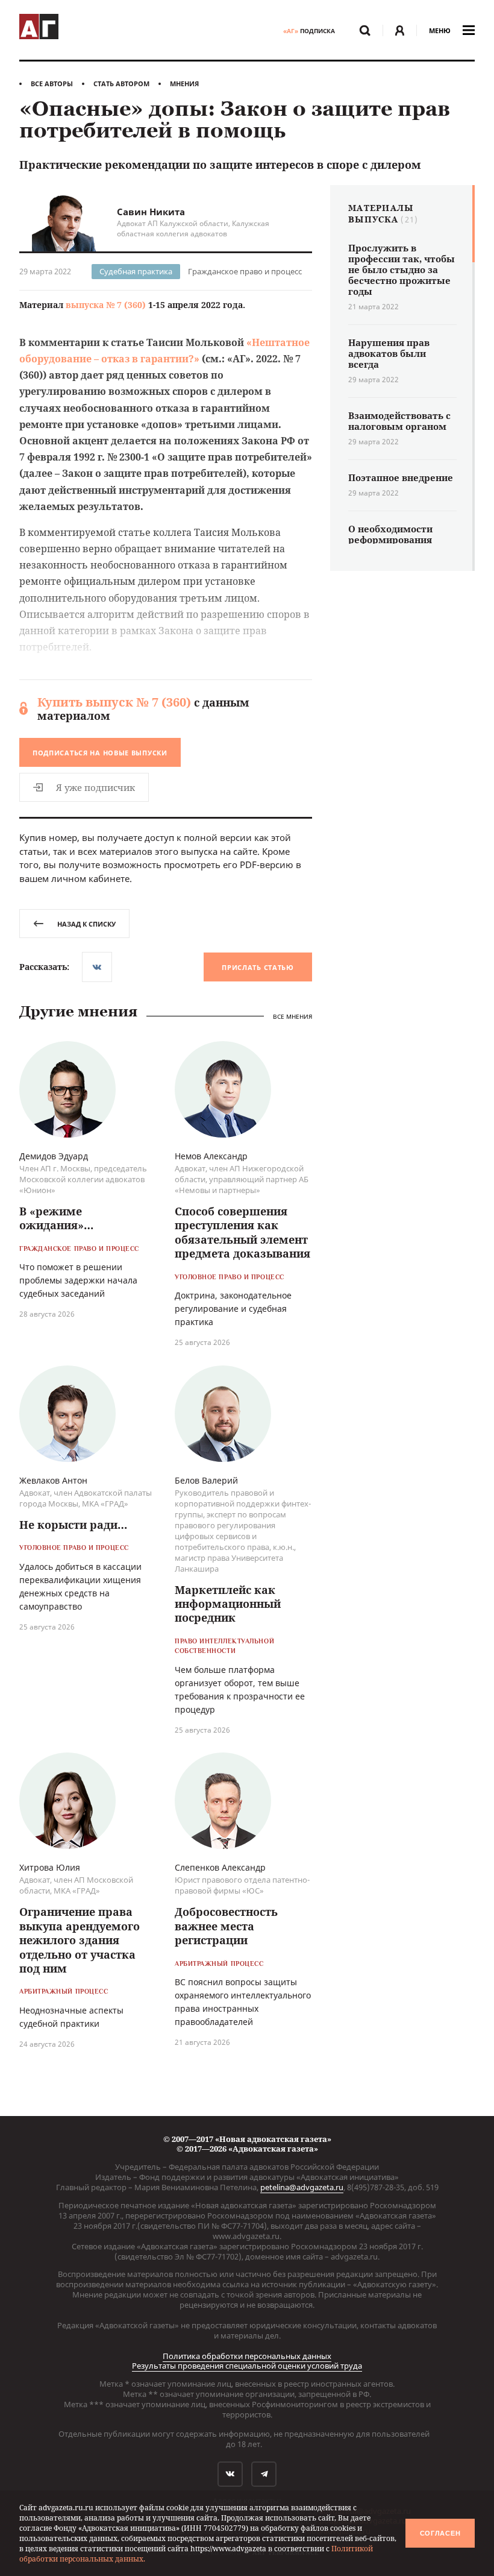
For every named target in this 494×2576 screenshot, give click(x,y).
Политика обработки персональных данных (247, 2356)
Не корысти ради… (73, 1525)
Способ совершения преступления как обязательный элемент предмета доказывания (242, 1232)
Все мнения (292, 1017)
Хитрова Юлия (50, 1867)
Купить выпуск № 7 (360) (114, 702)
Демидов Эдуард (54, 1156)
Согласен (440, 2533)
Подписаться (100, 753)
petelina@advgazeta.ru (302, 2187)
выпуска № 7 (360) (106, 305)
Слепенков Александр (220, 1867)
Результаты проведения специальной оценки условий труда (247, 2366)
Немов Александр (211, 1156)
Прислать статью (258, 967)
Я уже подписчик (95, 787)
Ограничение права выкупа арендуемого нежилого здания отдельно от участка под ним (80, 1940)
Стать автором (121, 83)
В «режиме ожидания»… (56, 1218)
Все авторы (52, 83)
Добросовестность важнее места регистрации (226, 1926)
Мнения (184, 83)
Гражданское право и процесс (245, 271)
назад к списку (86, 924)
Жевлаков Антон (53, 1480)
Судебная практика (136, 271)
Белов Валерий (206, 1480)
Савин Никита (151, 212)
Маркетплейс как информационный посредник (228, 1604)
